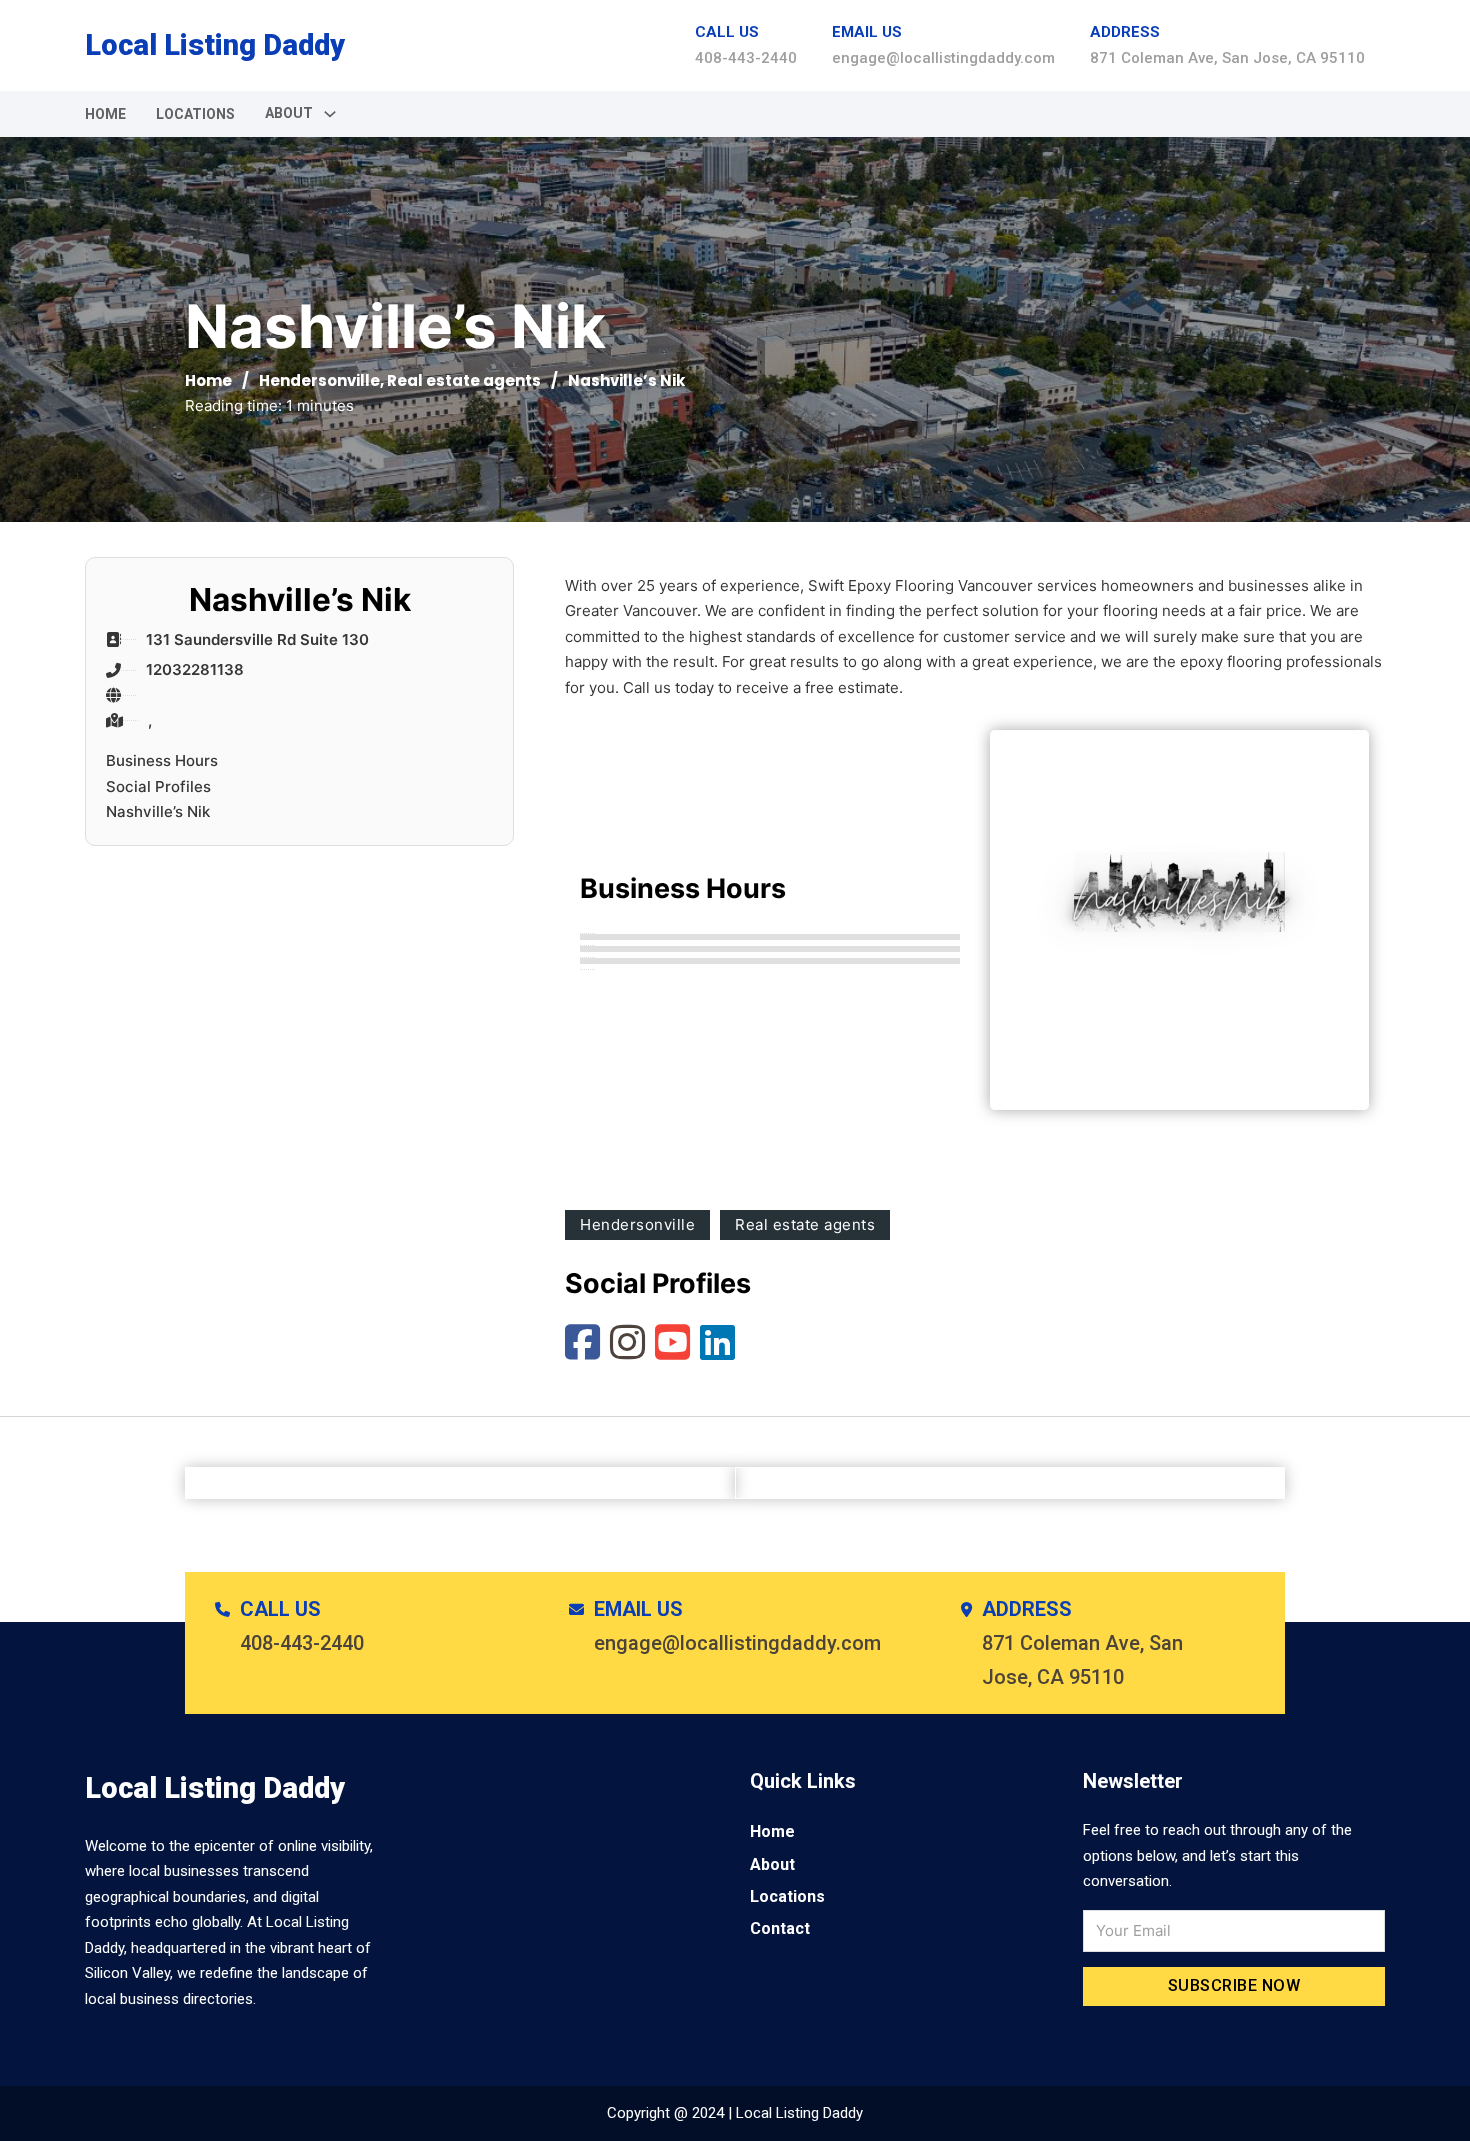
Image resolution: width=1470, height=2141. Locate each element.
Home (105, 114)
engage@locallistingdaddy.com (943, 58)
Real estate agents (464, 380)
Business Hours (162, 760)
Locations (195, 114)
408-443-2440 (746, 58)
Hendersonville (319, 380)
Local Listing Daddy (215, 45)
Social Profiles (158, 786)
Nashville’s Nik (158, 811)
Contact (780, 1928)
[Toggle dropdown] (330, 114)
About (772, 1864)
